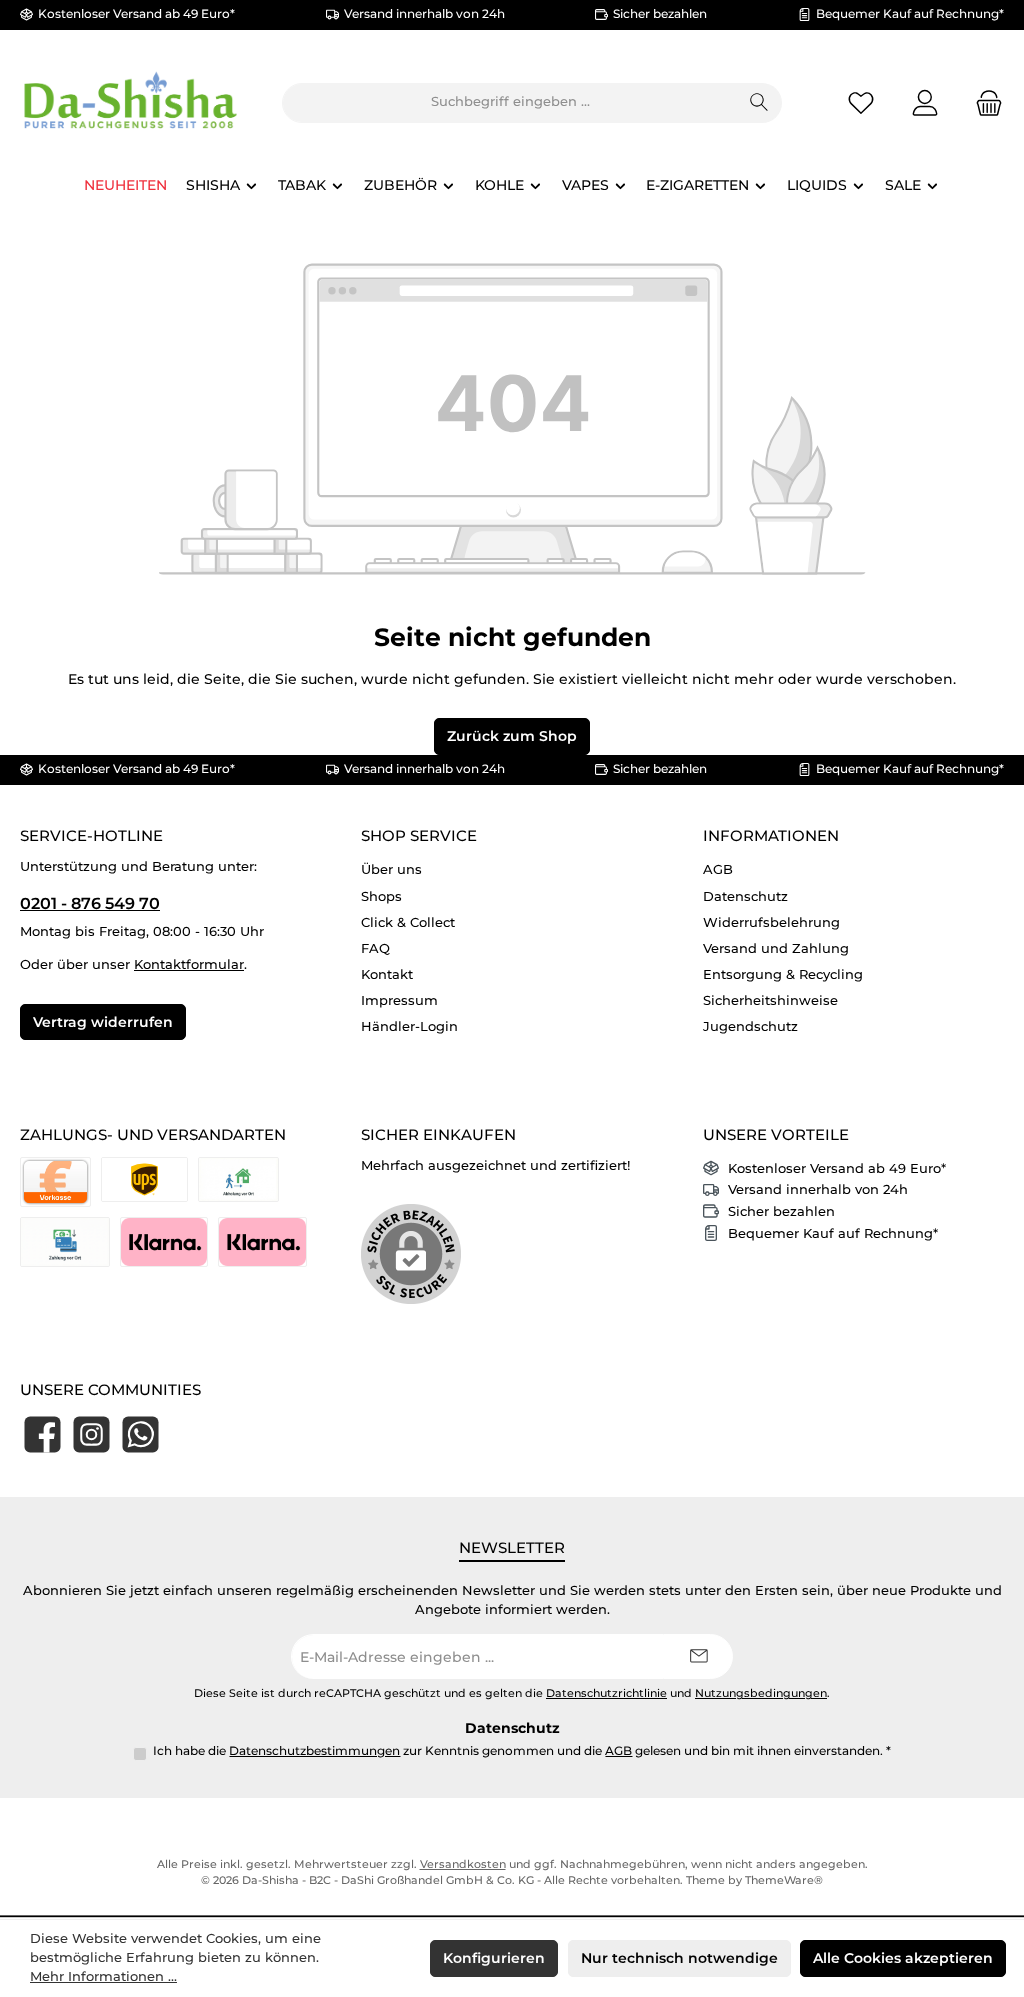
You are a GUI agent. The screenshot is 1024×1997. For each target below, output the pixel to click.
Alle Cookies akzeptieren (903, 1958)
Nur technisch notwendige (679, 1958)
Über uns (391, 869)
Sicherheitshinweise (770, 1000)
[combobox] (510, 103)
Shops (381, 896)
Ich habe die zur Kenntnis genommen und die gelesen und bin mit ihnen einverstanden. (522, 1751)
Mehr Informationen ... (103, 1976)
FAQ (375, 948)
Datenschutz (745, 896)
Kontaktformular (189, 964)
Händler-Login (409, 1026)
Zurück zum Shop (512, 736)
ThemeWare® (784, 1880)
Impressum (399, 1000)
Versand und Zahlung (776, 948)
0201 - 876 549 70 (90, 903)
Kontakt (387, 974)
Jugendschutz (750, 1026)
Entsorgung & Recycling (783, 974)
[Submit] (698, 1656)
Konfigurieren (494, 1958)
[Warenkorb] (983, 102)
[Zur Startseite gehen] (130, 102)
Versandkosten (463, 1864)
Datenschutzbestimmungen (314, 1751)
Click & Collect (408, 922)
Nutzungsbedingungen (761, 1693)
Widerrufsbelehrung (771, 922)
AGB (718, 869)
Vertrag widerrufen (103, 1022)
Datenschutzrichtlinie (606, 1693)
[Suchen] (759, 103)
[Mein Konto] (925, 102)
